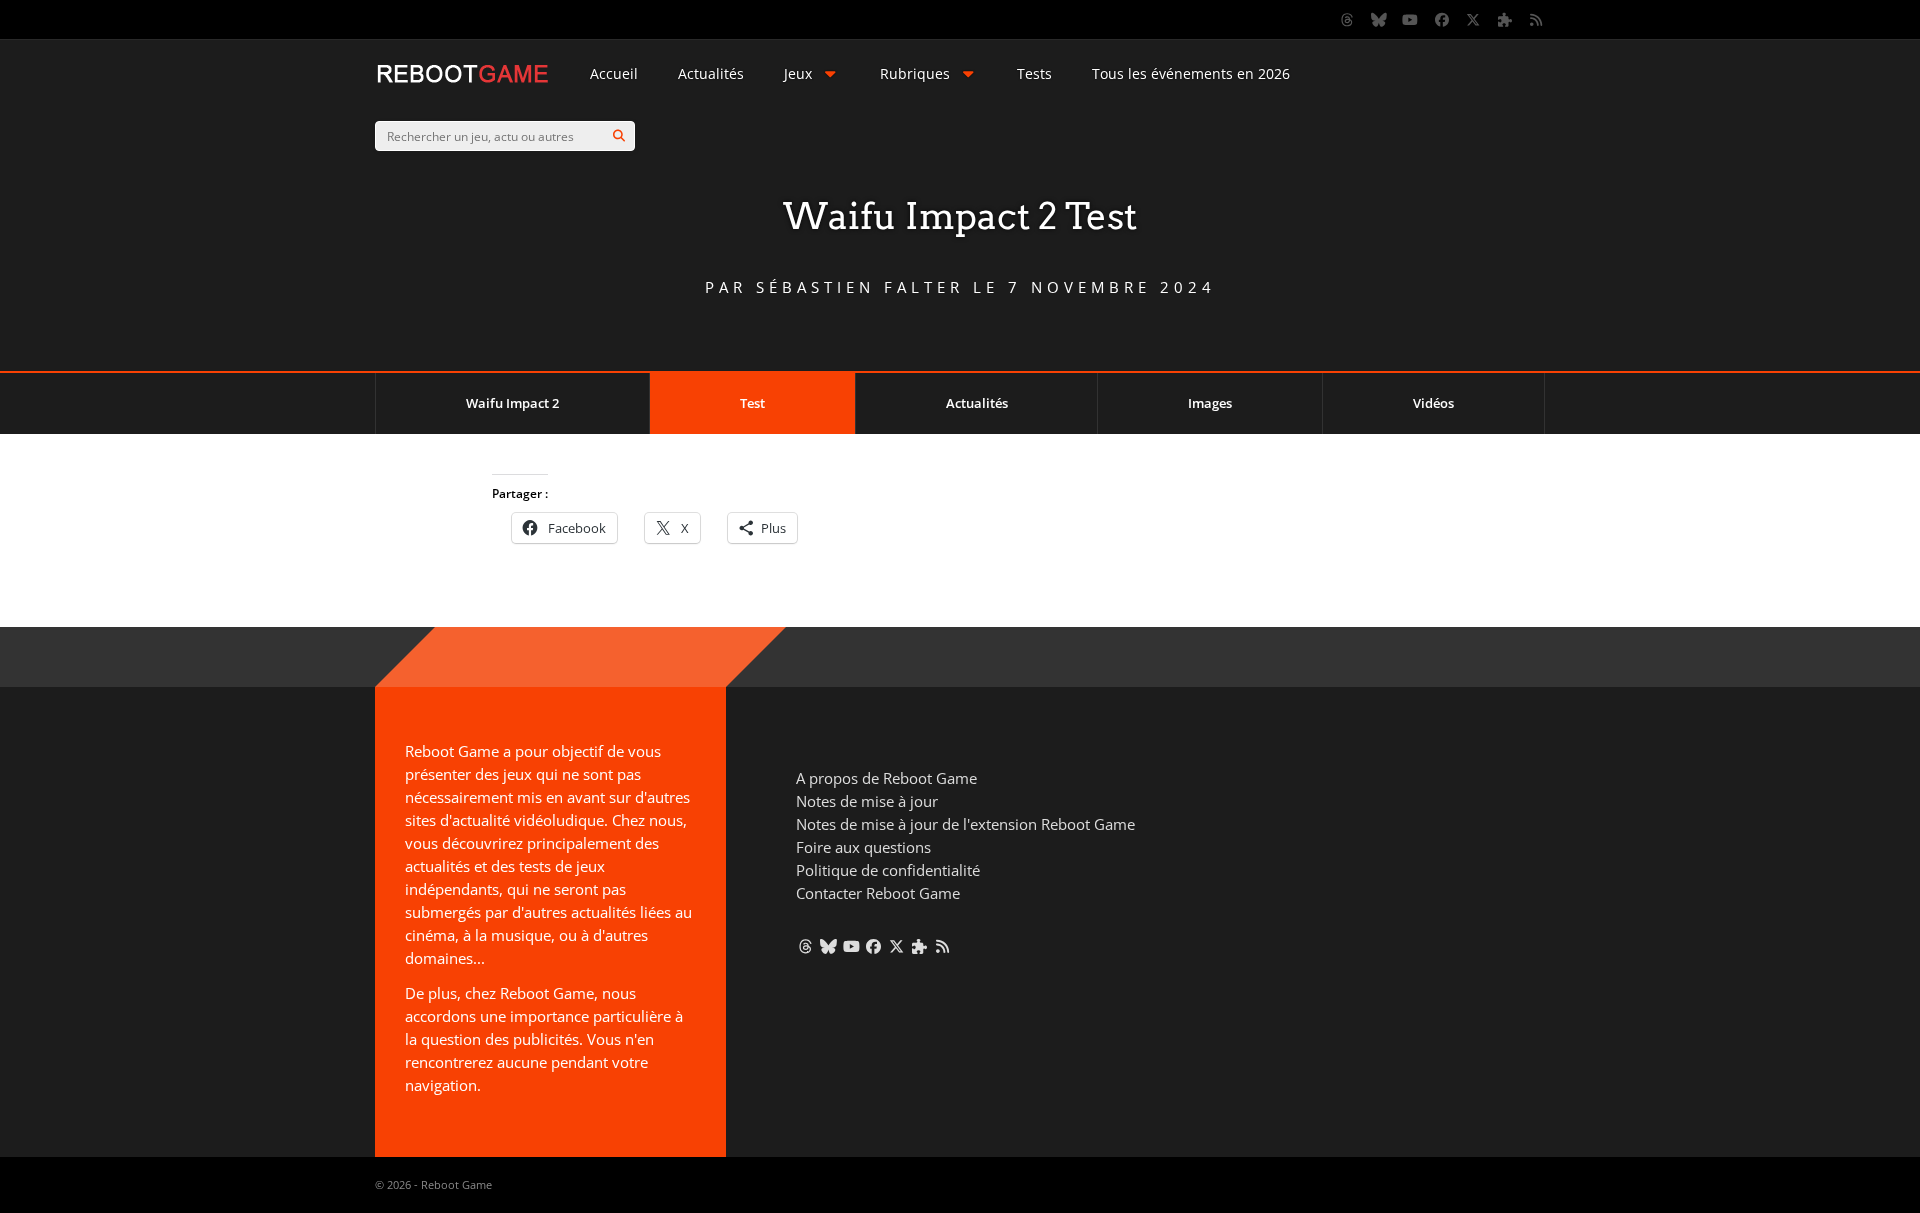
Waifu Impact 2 (512, 403)
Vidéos (1433, 403)
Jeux (798, 73)
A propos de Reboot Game (886, 778)
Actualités (711, 73)
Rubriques (915, 73)
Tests (1034, 73)
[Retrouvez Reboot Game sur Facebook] (1442, 20)
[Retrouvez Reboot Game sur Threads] (1348, 20)
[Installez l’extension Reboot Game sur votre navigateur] (1505, 20)
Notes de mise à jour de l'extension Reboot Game (965, 824)
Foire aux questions (863, 847)
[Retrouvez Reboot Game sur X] (1474, 20)
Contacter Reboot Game (878, 893)
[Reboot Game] (462, 80)
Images (1210, 403)
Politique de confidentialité (888, 870)
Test (752, 403)
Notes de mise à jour (867, 801)
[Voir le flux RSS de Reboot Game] (1537, 20)
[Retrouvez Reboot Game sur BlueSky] (1379, 20)
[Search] (619, 136)
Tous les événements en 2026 (1191, 73)
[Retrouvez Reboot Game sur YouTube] (1411, 20)
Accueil (614, 73)
